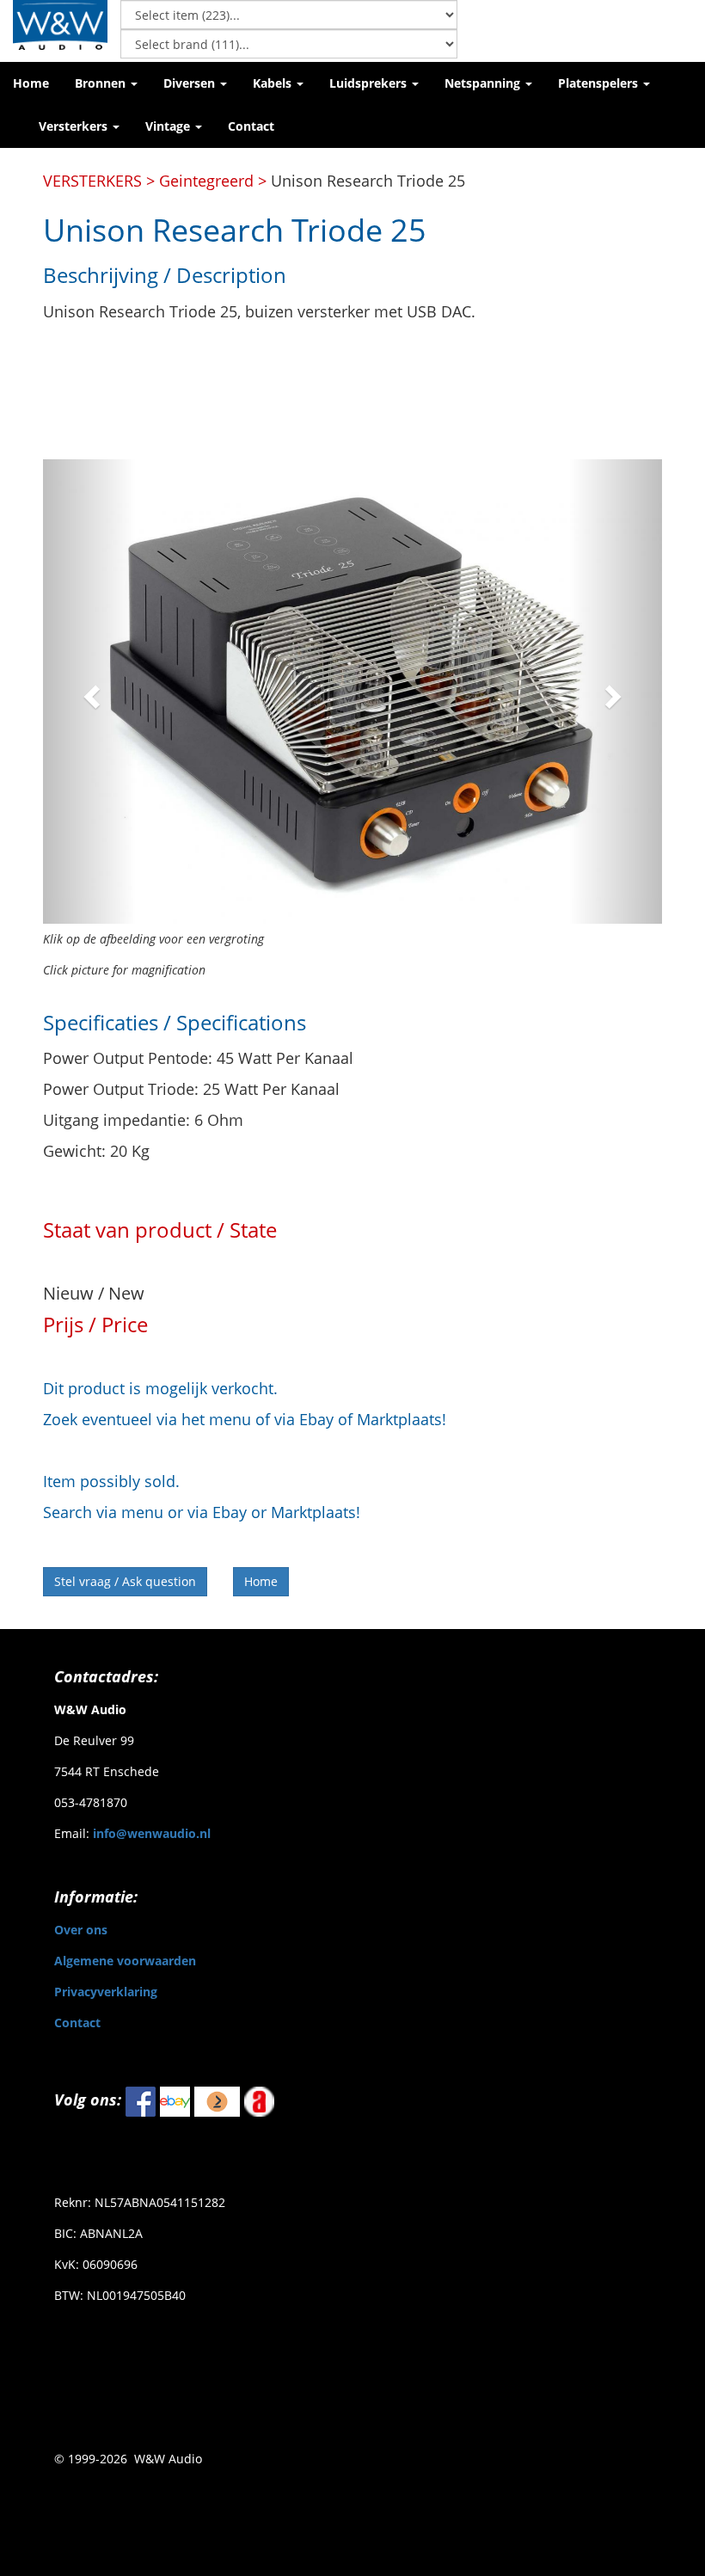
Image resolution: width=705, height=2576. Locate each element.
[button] (106, 83)
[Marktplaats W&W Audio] (217, 2100)
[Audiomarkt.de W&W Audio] (259, 2100)
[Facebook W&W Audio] (141, 2100)
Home (261, 1581)
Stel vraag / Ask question (125, 1581)
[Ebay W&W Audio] (175, 2100)
